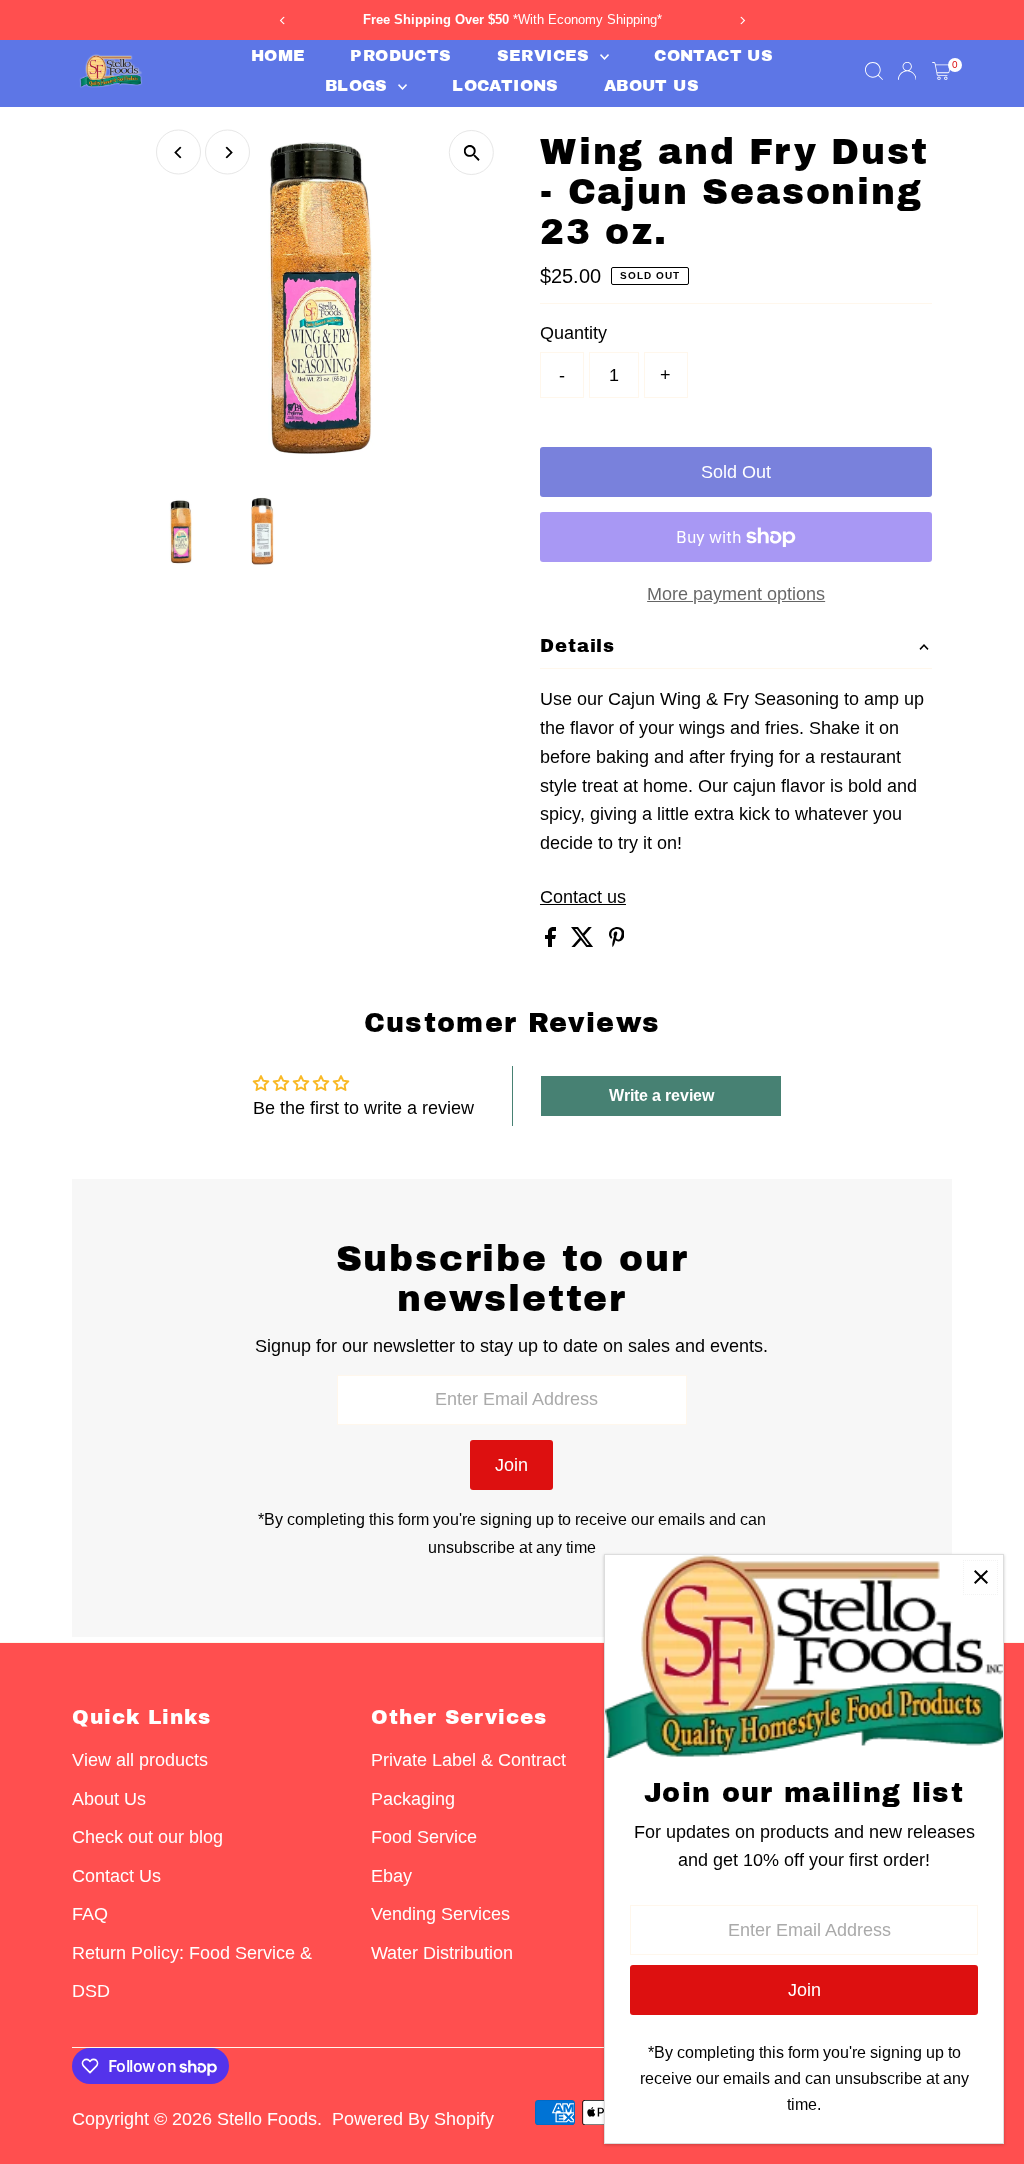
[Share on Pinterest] (617, 941)
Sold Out (736, 472)
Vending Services (440, 1914)
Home (278, 55)
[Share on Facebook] (553, 941)
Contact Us (713, 55)
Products (400, 55)
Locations (505, 85)
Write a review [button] (661, 1095)
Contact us (583, 897)
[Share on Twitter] (585, 941)
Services (546, 55)
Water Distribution (442, 1953)
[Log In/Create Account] (907, 71)
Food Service (424, 1837)
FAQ (90, 1914)
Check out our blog (147, 1837)
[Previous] (178, 152)
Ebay (391, 1876)
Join (511, 1465)
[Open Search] (874, 71)
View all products (140, 1760)
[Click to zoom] (471, 152)
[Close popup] (980, 1577)
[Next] (227, 152)
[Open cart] (941, 71)
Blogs (359, 85)
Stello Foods (267, 2119)
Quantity (573, 333)
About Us (651, 85)
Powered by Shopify (413, 2119)
